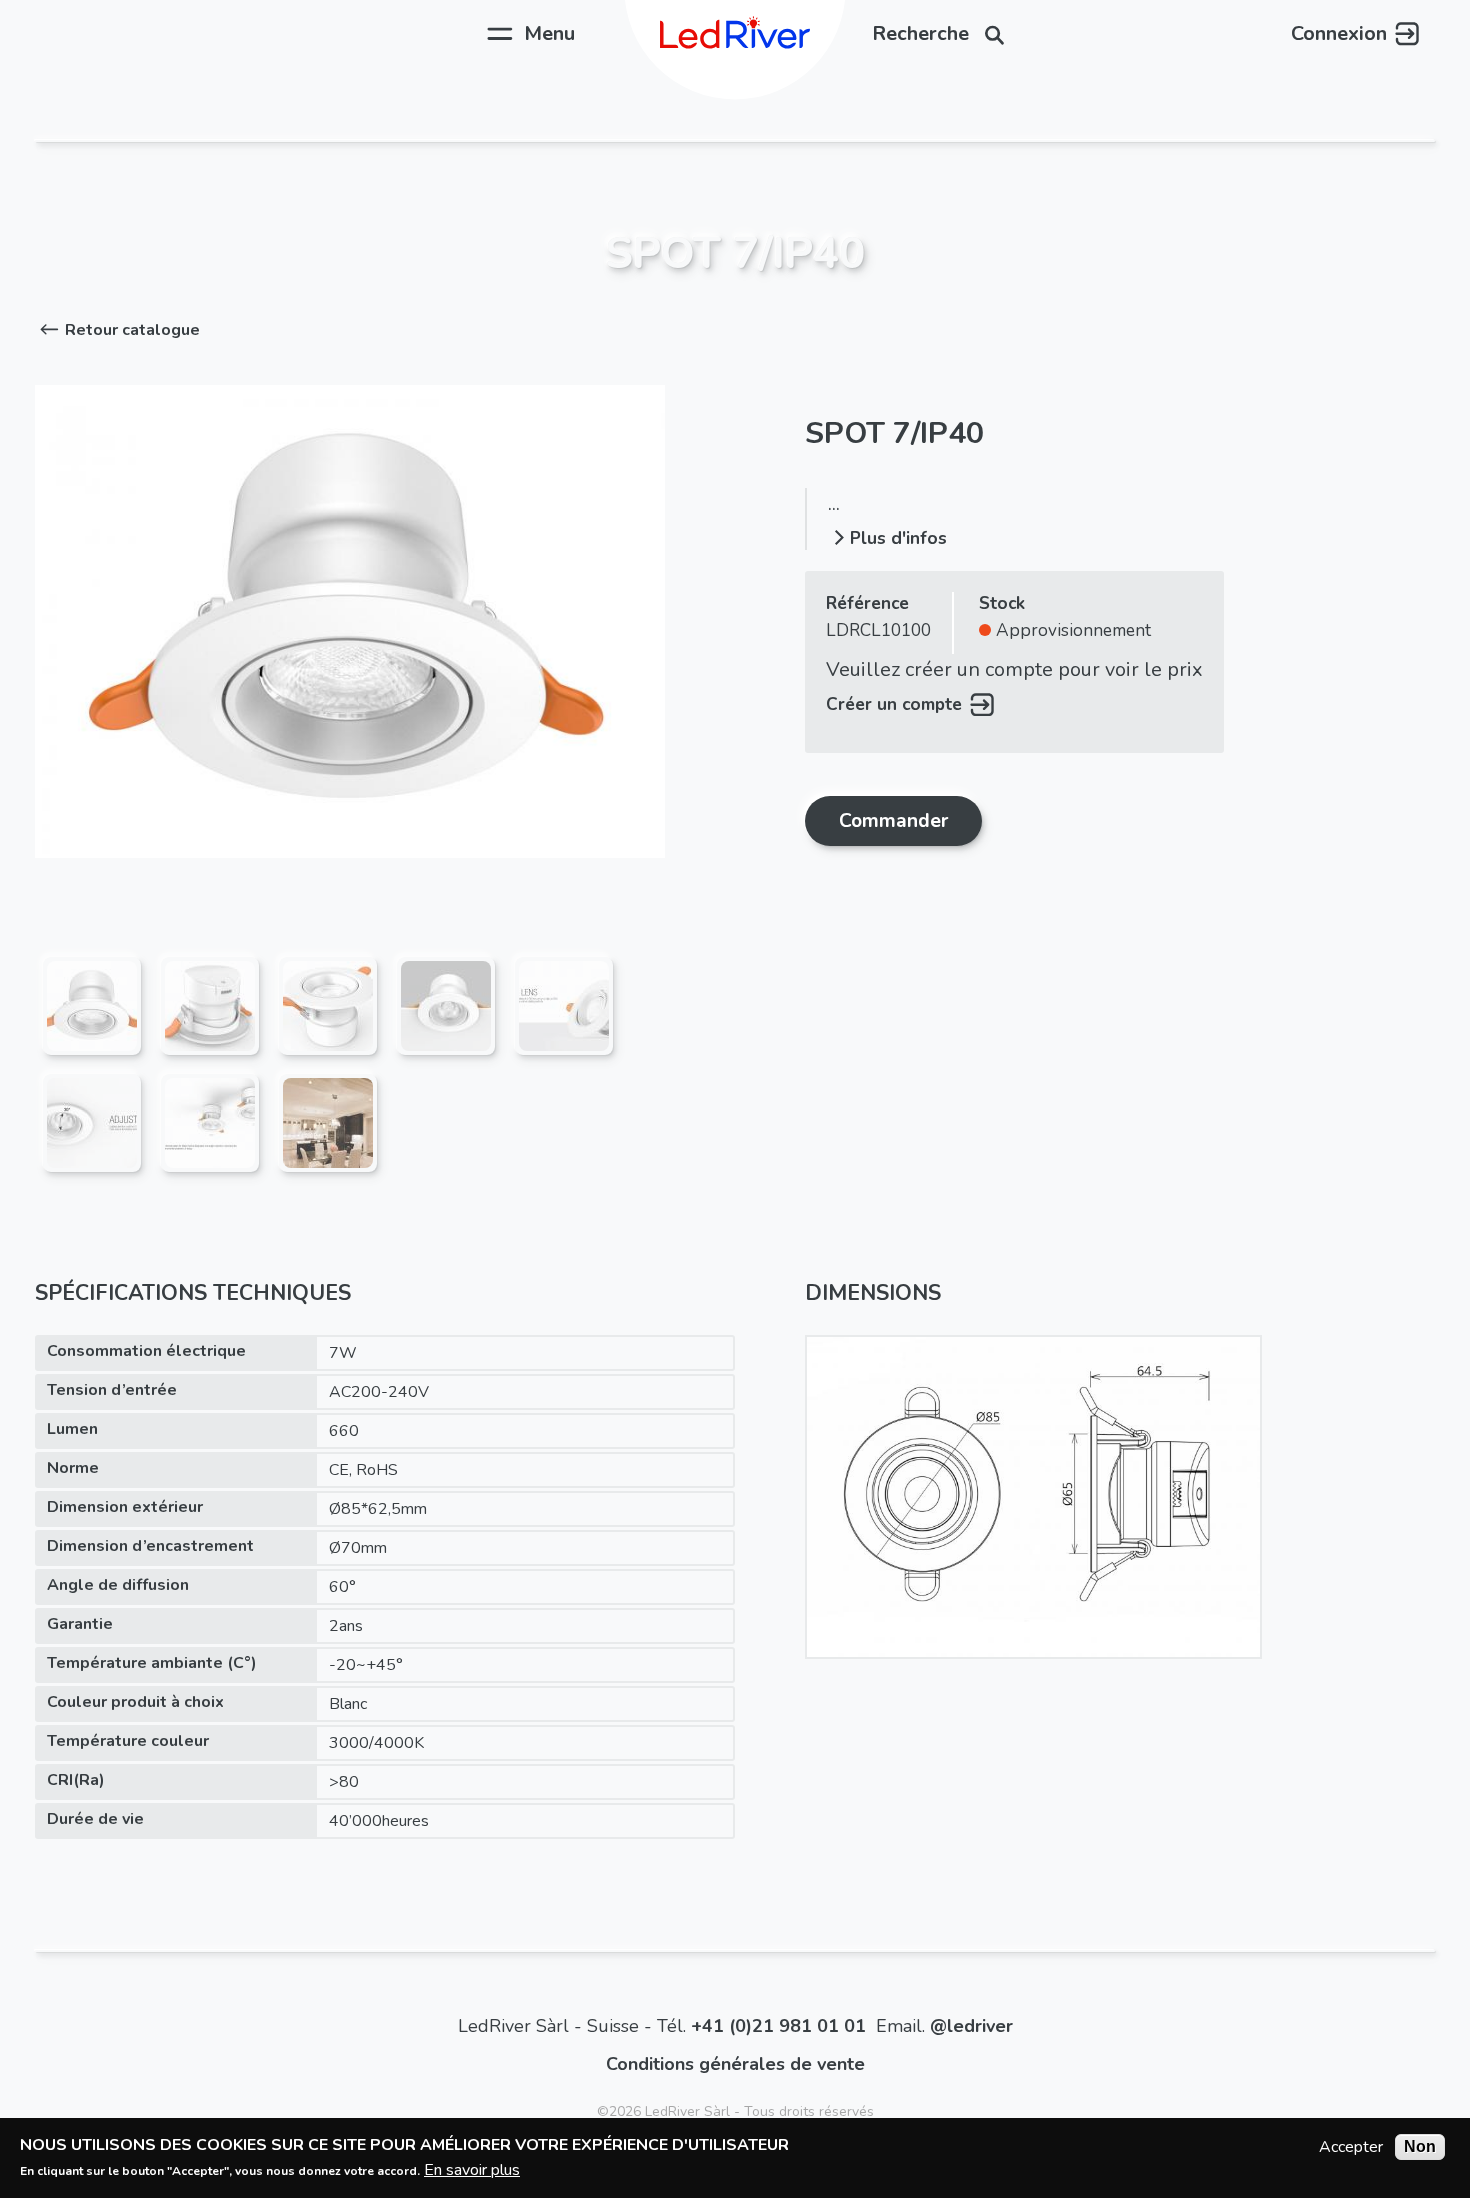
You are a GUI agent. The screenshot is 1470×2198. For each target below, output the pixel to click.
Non (1420, 2146)
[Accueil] (735, 33)
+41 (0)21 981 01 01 (778, 2026)
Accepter (1351, 2147)
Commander (893, 820)
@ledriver (971, 2026)
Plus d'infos (898, 538)
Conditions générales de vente (735, 2064)
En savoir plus (472, 2169)
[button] (117, 330)
